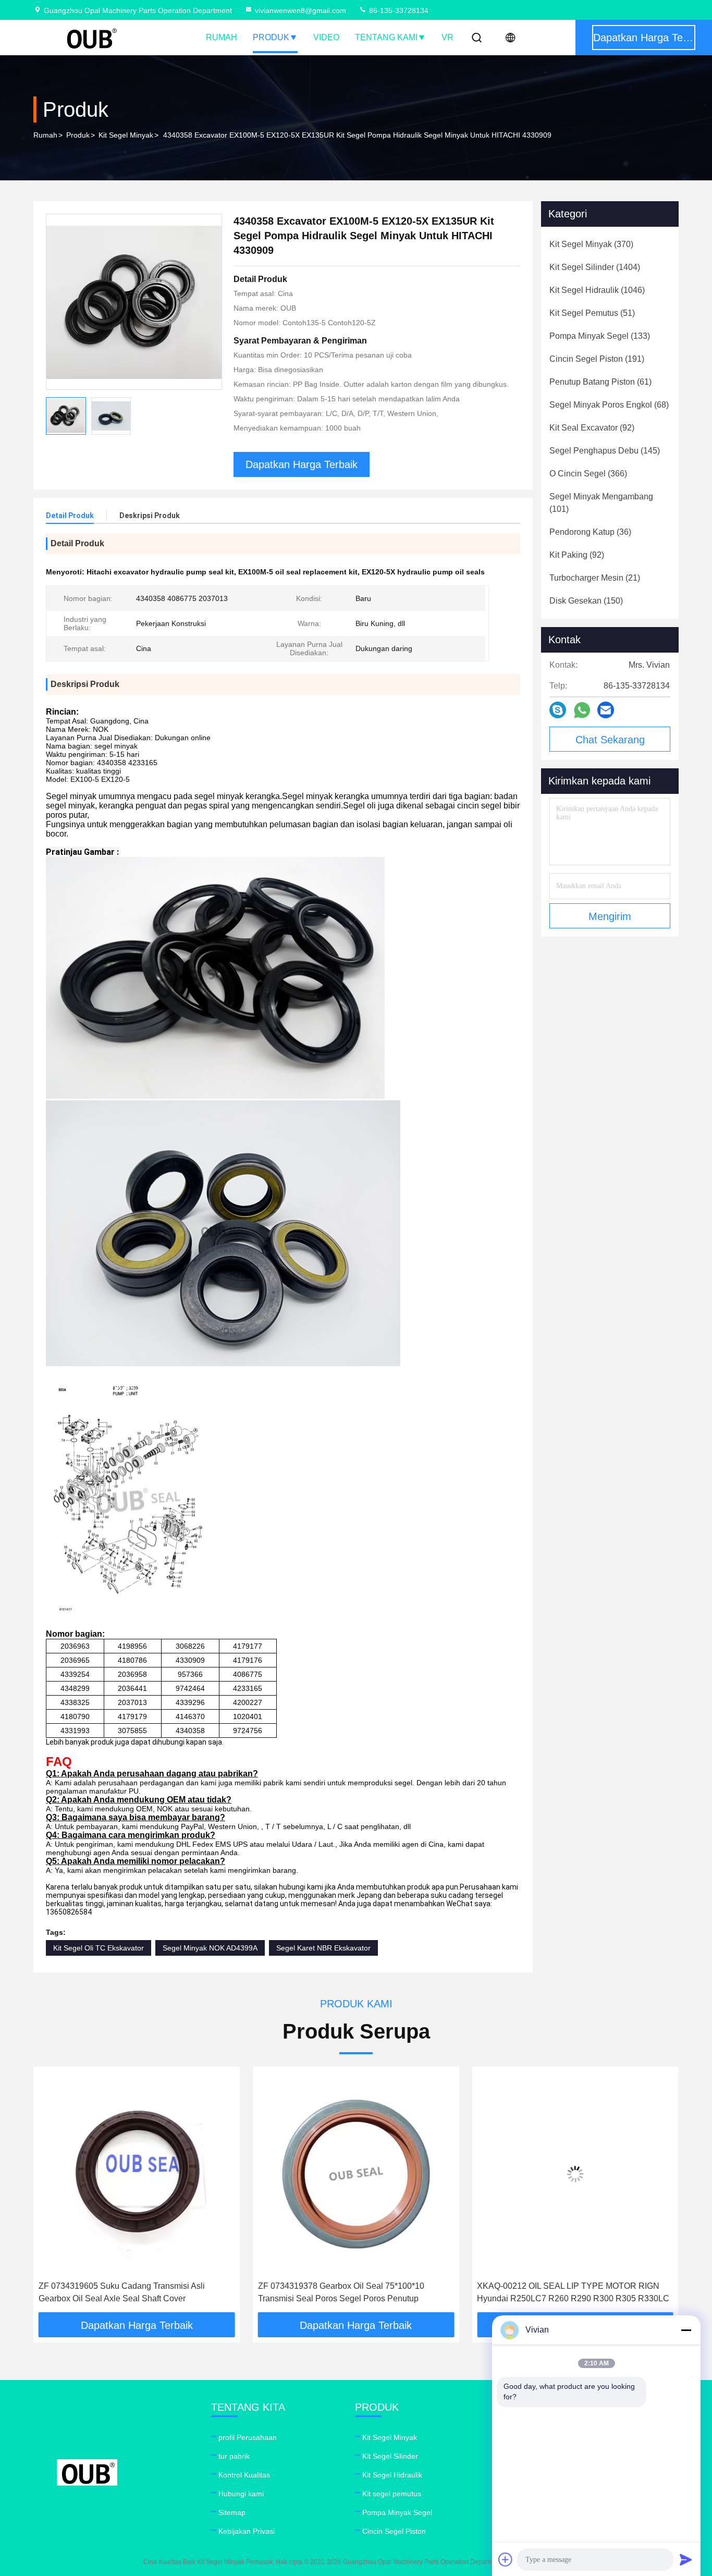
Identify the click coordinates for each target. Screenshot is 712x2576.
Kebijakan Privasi (247, 2531)
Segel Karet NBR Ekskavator (323, 1948)
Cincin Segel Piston (394, 2531)
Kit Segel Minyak (126, 135)
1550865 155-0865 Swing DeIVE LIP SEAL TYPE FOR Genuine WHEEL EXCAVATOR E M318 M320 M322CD (572, 2293)
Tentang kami (386, 37)
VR (447, 37)
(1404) (595, 267)
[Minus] (686, 2330)
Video (326, 37)
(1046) (597, 290)
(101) (601, 503)
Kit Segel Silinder (390, 2456)
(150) (586, 601)
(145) (605, 451)
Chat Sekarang (610, 740)
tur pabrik (234, 2456)
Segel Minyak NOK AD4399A (210, 1948)
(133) (600, 336)
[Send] (686, 2559)
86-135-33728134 (398, 10)
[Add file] (506, 2559)
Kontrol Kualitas (244, 2475)
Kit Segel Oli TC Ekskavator (99, 1948)
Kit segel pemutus (392, 2494)
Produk (271, 37)
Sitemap (232, 2512)
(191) (597, 359)
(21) (595, 578)
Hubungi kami (241, 2494)
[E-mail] (606, 710)
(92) (592, 428)
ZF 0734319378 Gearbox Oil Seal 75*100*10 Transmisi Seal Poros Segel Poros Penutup (122, 2292)
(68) (609, 405)
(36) (590, 532)
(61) (600, 382)
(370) (591, 244)
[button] (52, 2193)
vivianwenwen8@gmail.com (300, 10)
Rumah (222, 37)
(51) (592, 313)
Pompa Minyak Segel (397, 2512)
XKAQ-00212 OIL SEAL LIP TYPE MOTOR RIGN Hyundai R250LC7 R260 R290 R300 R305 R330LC (354, 2292)
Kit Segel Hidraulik (392, 2475)
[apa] (582, 710)
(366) (588, 474)
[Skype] (558, 710)
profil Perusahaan (248, 2437)
